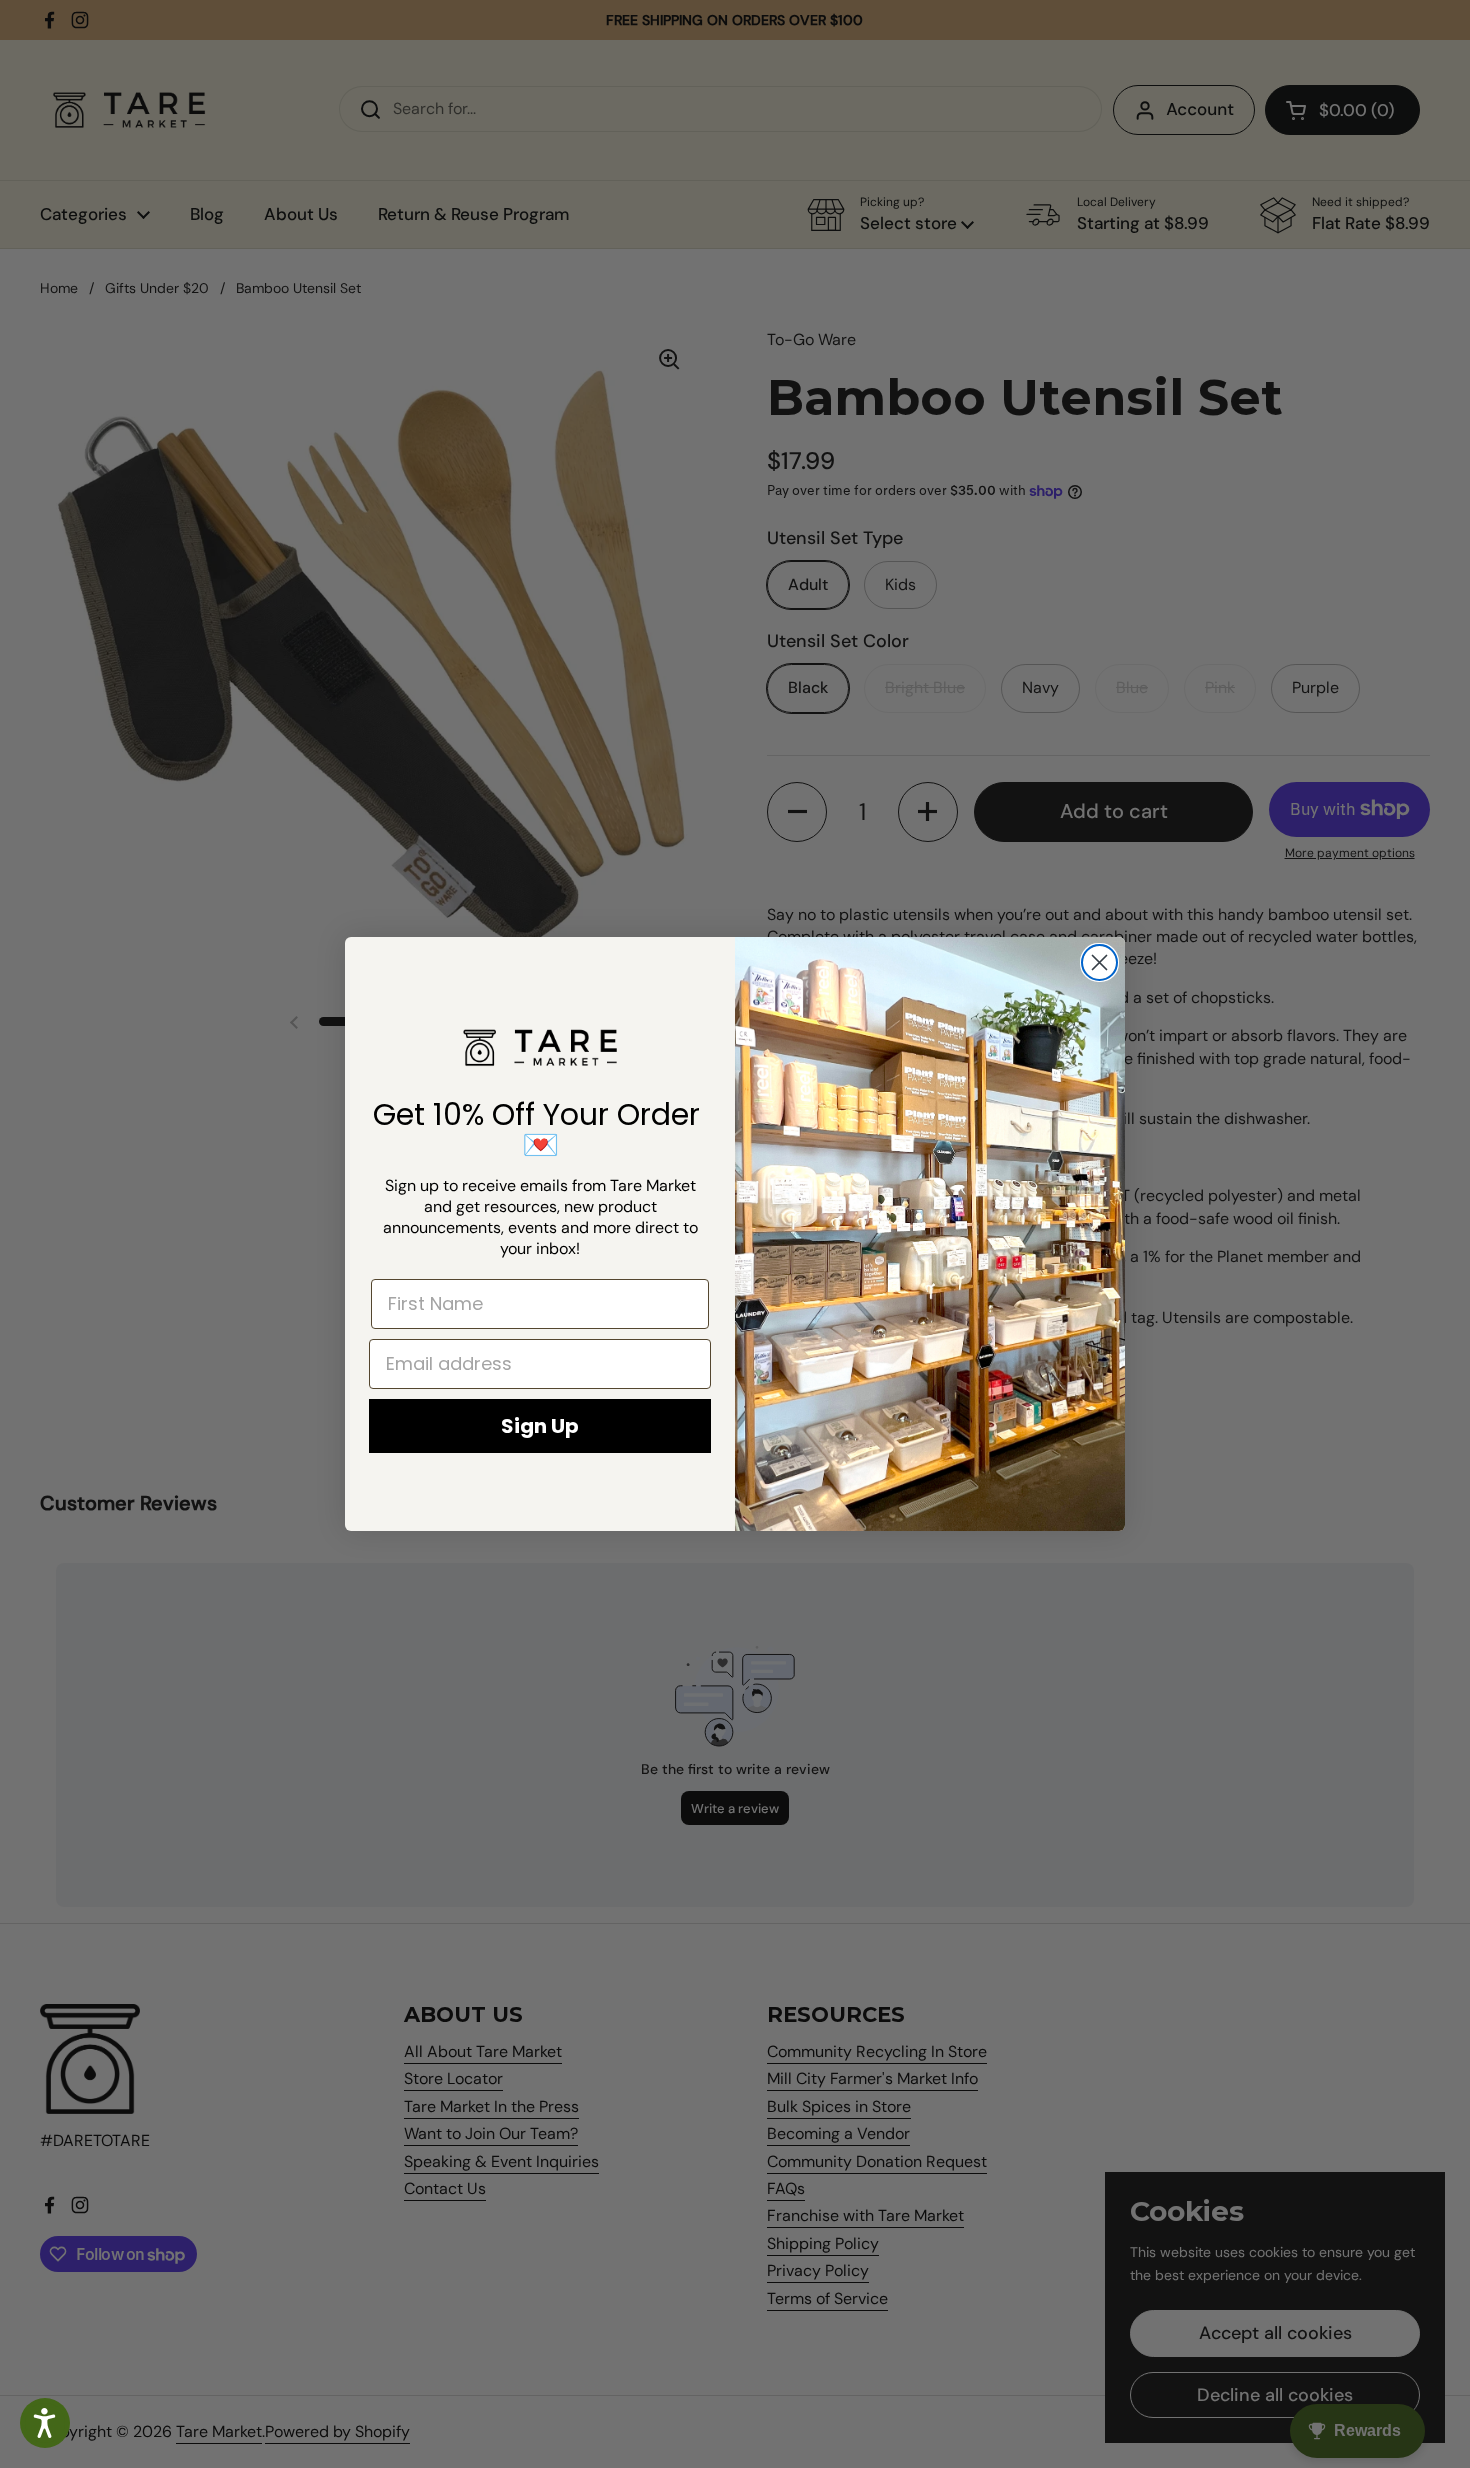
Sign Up (540, 1426)
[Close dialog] (1099, 962)
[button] (45, 2423)
